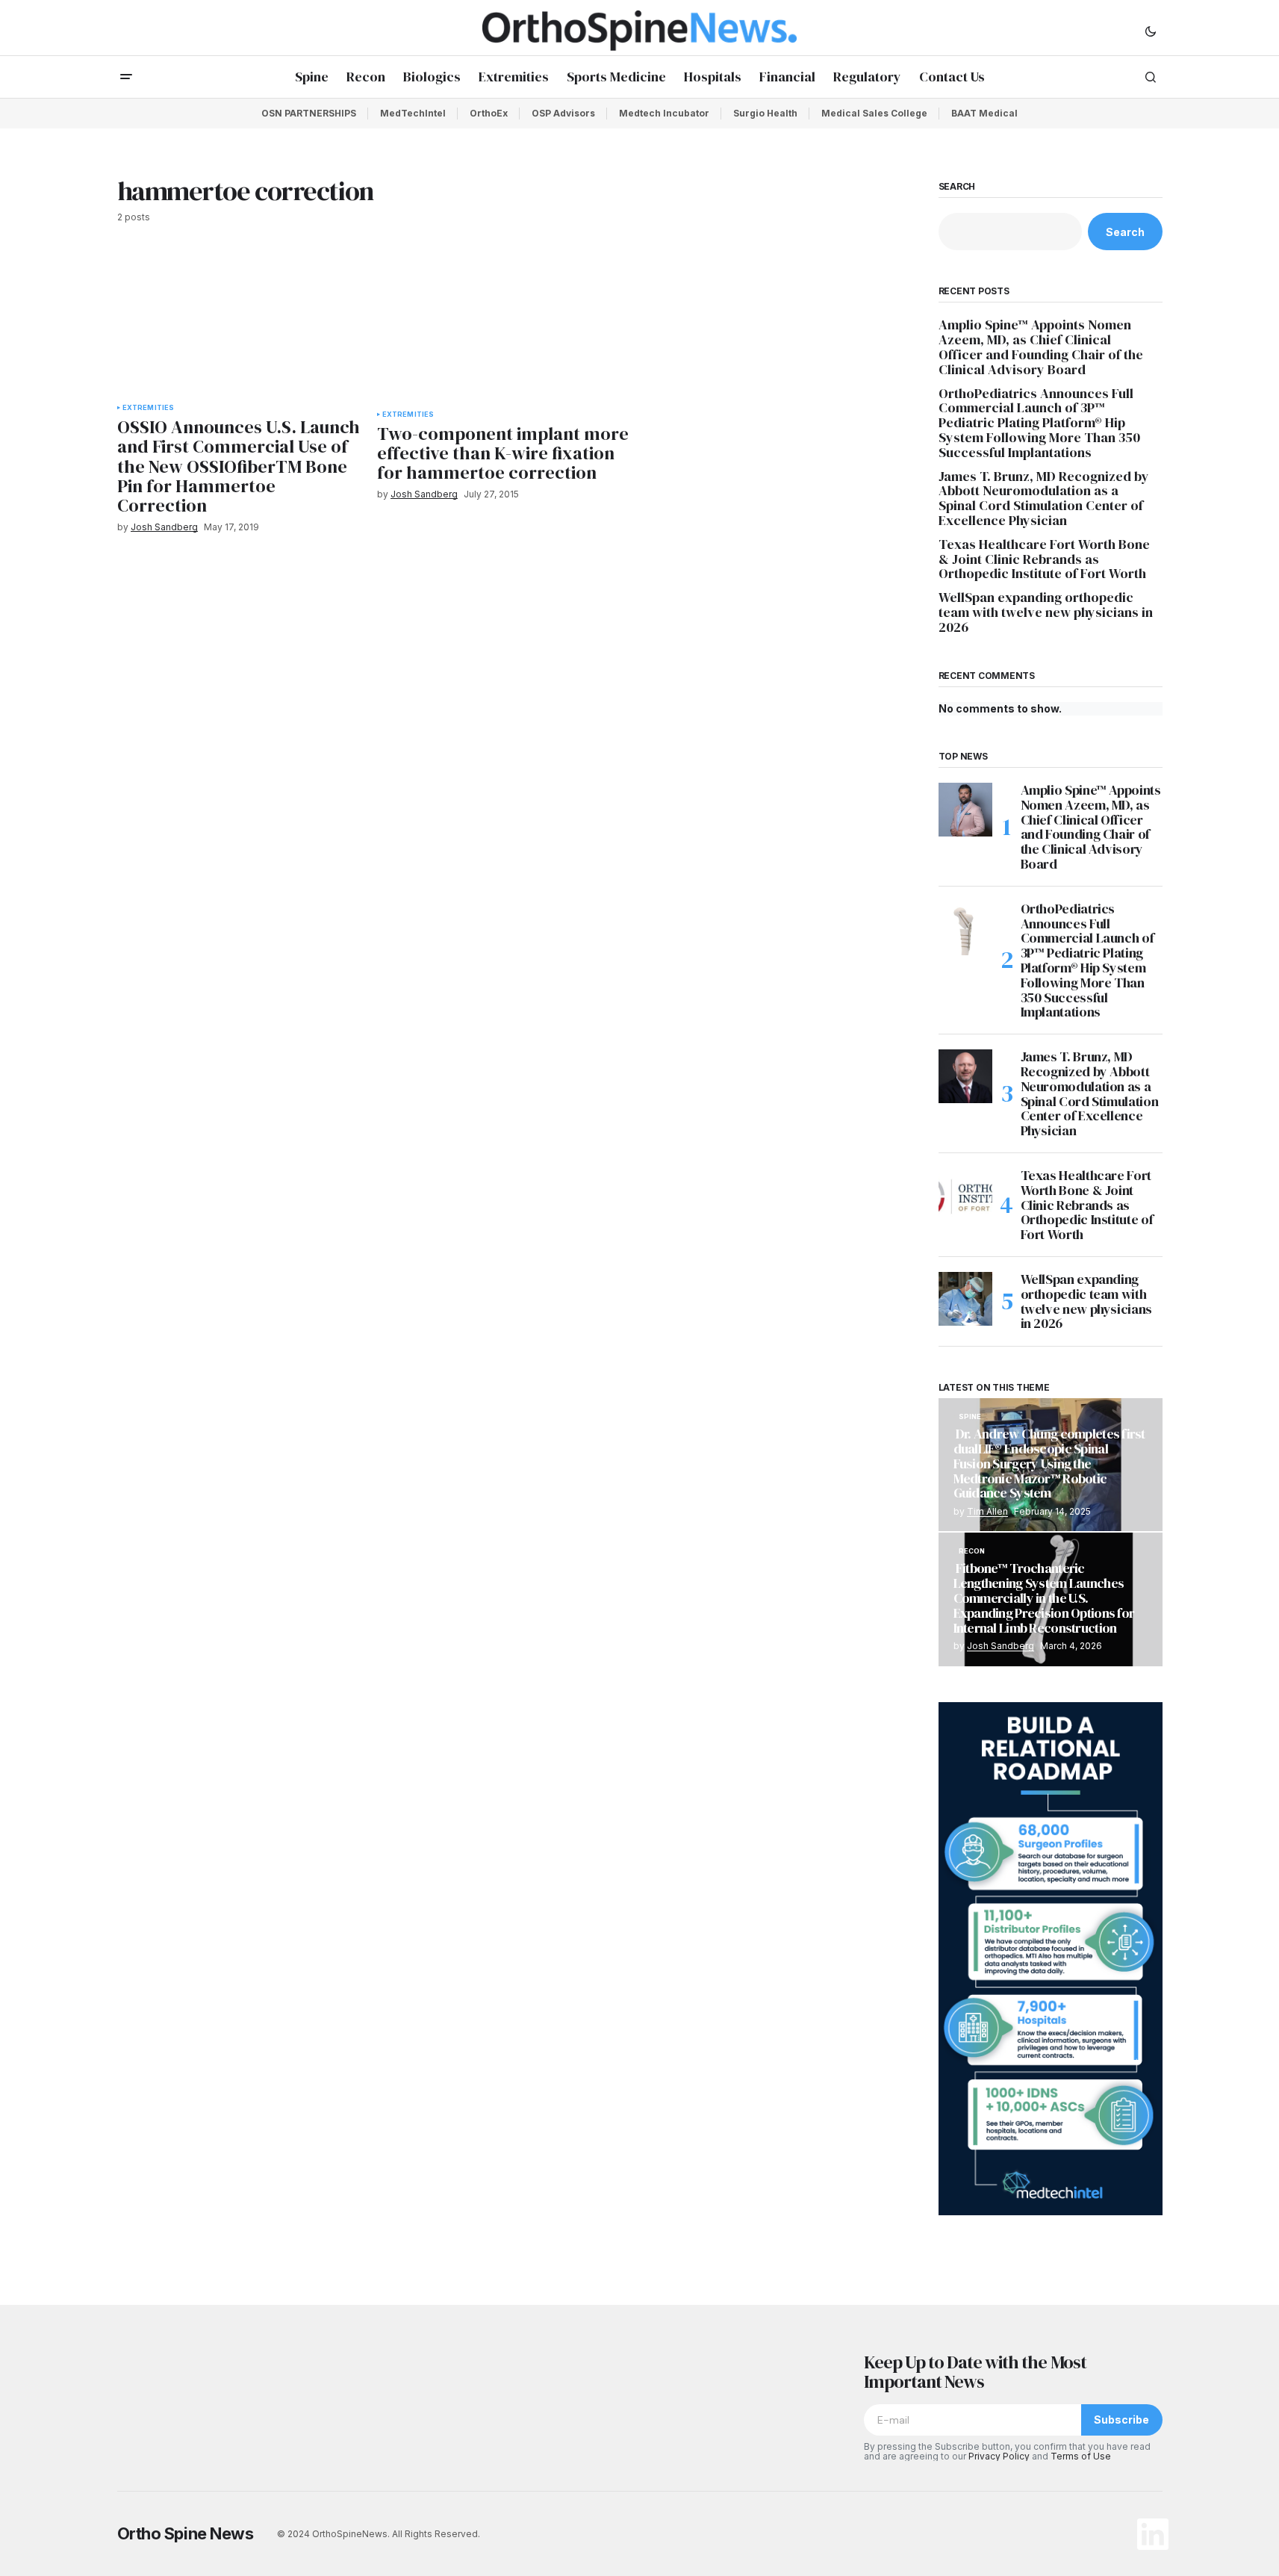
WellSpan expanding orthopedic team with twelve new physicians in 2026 (1046, 612)
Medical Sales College (874, 113)
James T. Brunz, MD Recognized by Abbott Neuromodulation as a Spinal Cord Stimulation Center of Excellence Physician (1044, 499)
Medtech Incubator (664, 113)
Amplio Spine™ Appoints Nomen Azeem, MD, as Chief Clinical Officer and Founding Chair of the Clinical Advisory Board (1041, 347)
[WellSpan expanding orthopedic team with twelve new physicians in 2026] (965, 1299)
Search (957, 187)
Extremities (149, 408)
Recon (972, 1551)
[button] (1151, 31)
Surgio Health (765, 113)
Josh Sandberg (1001, 1646)
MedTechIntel (413, 113)
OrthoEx (489, 113)
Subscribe (1121, 2420)
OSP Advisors (563, 113)
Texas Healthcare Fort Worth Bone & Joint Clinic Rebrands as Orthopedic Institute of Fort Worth (1044, 559)
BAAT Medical (984, 113)
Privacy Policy (999, 2456)
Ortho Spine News (186, 2533)
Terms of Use (1081, 2456)
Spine (970, 1417)
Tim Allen (987, 1511)
